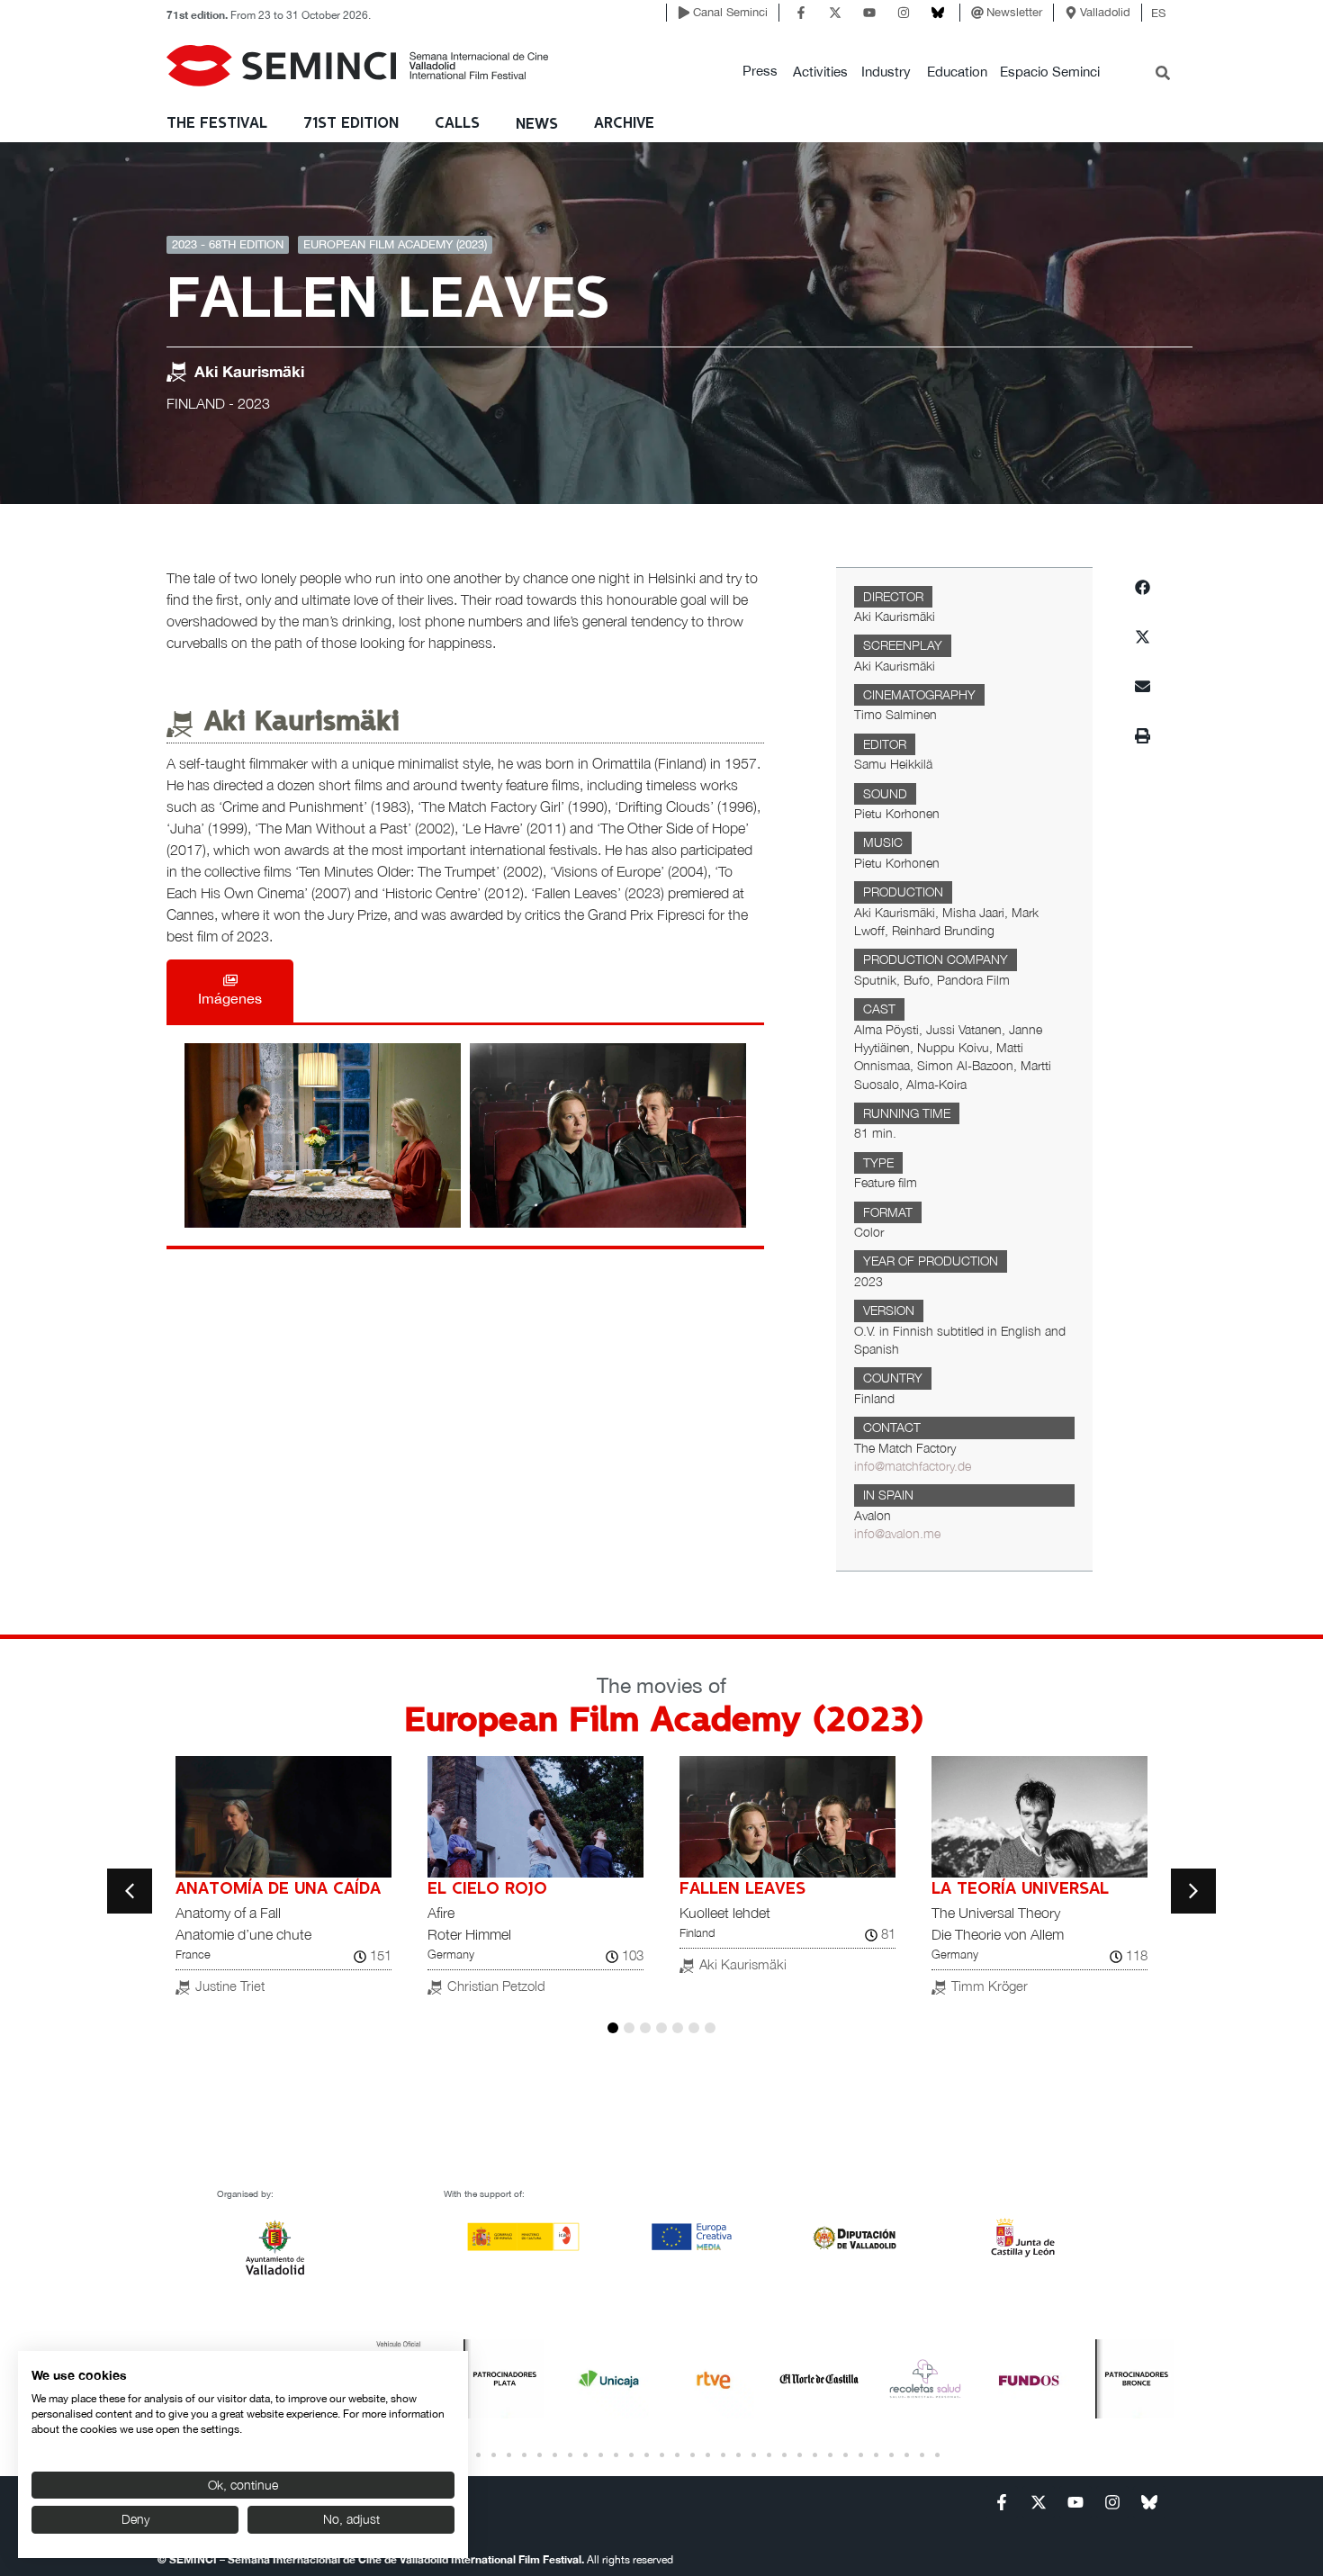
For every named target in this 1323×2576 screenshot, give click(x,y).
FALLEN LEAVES (742, 1889)
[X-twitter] (835, 13)
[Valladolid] (1071, 13)
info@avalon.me (897, 1534)
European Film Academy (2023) (395, 244)
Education (957, 72)
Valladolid (1105, 12)
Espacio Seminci (1050, 72)
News (537, 125)
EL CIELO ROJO (487, 1889)
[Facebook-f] (801, 13)
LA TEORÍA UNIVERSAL (1020, 1889)
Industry (886, 72)
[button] (760, 72)
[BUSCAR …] (1163, 75)
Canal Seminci (730, 12)
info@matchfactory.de (913, 1466)
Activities (820, 72)
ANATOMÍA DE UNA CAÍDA (278, 1889)
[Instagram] (904, 13)
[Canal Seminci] (684, 13)
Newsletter (1014, 12)
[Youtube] (869, 13)
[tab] (230, 991)
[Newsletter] (977, 13)
